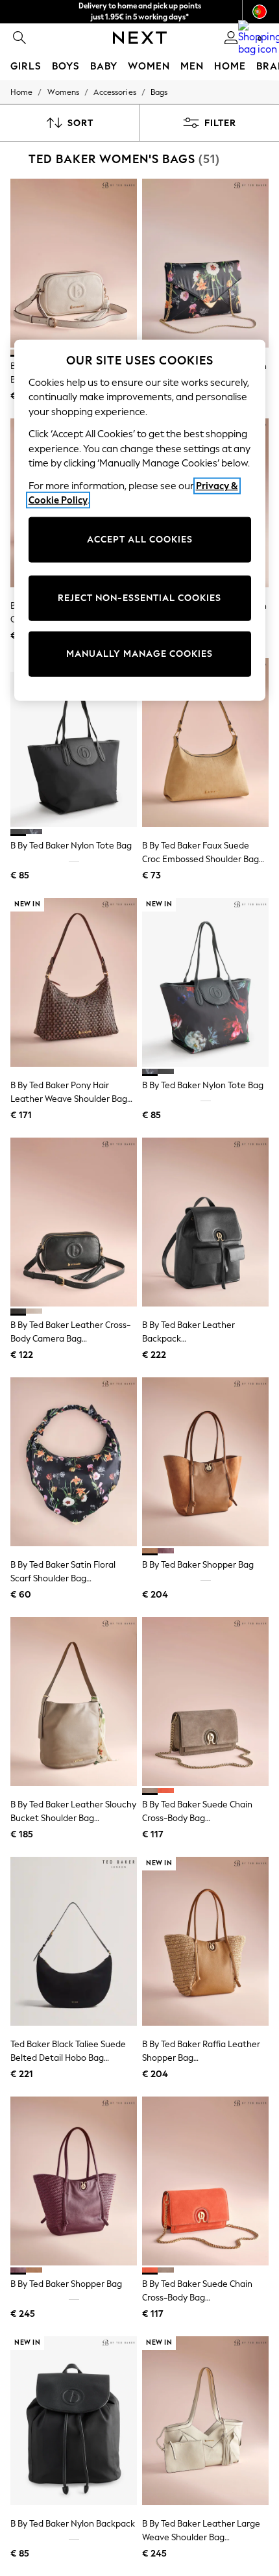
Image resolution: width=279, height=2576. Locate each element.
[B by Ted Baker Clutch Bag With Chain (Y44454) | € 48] (205, 263)
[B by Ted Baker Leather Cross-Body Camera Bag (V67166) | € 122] (74, 263)
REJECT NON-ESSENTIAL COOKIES (139, 598)
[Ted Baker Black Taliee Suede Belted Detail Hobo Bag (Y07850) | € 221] (74, 1941)
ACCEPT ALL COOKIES (140, 540)
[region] (140, 520)
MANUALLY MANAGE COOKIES (139, 654)
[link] (19, 38)
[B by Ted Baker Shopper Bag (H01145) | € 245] (74, 2181)
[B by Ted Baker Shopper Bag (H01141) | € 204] (205, 1462)
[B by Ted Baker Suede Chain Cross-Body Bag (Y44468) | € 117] (205, 2181)
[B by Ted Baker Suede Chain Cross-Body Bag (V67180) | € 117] (205, 1702)
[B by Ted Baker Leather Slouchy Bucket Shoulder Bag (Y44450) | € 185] (74, 1702)
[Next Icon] (140, 38)
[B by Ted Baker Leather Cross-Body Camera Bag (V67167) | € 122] (74, 1222)
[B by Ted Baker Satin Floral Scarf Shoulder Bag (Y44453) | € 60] (74, 1462)
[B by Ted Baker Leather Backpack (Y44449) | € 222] (205, 1222)
